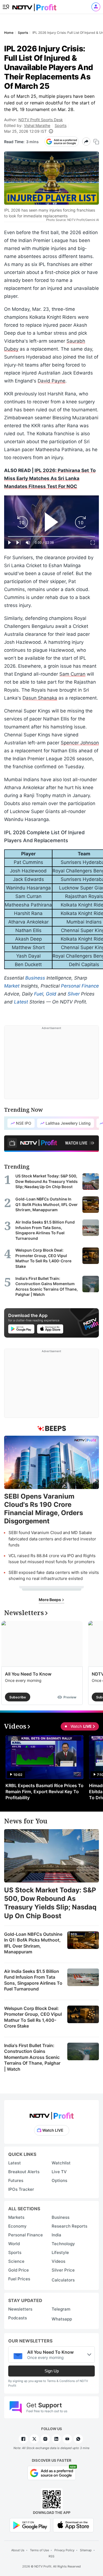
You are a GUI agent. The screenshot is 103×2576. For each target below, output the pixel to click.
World (14, 2244)
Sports (61, 125)
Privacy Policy (64, 2550)
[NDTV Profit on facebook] (23, 2439)
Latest (21, 1002)
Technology (63, 2244)
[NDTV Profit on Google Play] (30, 2525)
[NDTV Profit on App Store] (73, 2525)
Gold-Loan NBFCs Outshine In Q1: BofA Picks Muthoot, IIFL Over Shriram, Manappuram (33, 1943)
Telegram (61, 2309)
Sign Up (52, 2371)
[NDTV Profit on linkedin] (56, 2439)
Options (59, 2180)
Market (12, 986)
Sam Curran (72, 674)
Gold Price (19, 2270)
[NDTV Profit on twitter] (34, 2439)
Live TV (59, 2172)
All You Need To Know (28, 1674)
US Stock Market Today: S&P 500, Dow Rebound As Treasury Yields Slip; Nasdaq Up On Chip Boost (50, 1903)
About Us (18, 2550)
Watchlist (61, 2163)
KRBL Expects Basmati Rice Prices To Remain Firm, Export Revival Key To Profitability (44, 1792)
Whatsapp (62, 2319)
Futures (16, 2180)
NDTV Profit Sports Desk (41, 120)
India (56, 2235)
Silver (74, 994)
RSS (51, 2556)
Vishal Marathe (37, 125)
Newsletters (20, 2309)
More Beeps (50, 1600)
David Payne (51, 381)
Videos (59, 2261)
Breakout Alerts (24, 2172)
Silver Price (63, 2270)
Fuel (39, 994)
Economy (17, 2226)
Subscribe (18, 1697)
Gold (51, 994)
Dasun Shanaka (40, 698)
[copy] (96, 142)
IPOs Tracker (21, 2189)
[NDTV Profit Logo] (52, 2114)
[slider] (51, 536)
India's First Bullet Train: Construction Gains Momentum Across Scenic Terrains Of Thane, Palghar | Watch (32, 2057)
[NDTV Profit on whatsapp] (78, 2439)
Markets (16, 2217)
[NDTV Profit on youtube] (67, 2439)
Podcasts (18, 2318)
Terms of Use (39, 2550)
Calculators (63, 2280)
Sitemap (86, 2550)
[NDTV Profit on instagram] (45, 2439)
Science (16, 2261)
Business (35, 978)
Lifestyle (60, 2252)
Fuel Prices (19, 2279)
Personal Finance (80, 986)
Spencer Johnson (80, 743)
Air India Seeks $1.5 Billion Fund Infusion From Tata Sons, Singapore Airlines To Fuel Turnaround (33, 1980)
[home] (34, 6)
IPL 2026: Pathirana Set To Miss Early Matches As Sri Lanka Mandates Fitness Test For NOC (50, 478)
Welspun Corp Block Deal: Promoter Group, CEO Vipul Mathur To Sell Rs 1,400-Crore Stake (33, 2017)
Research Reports (69, 2226)
